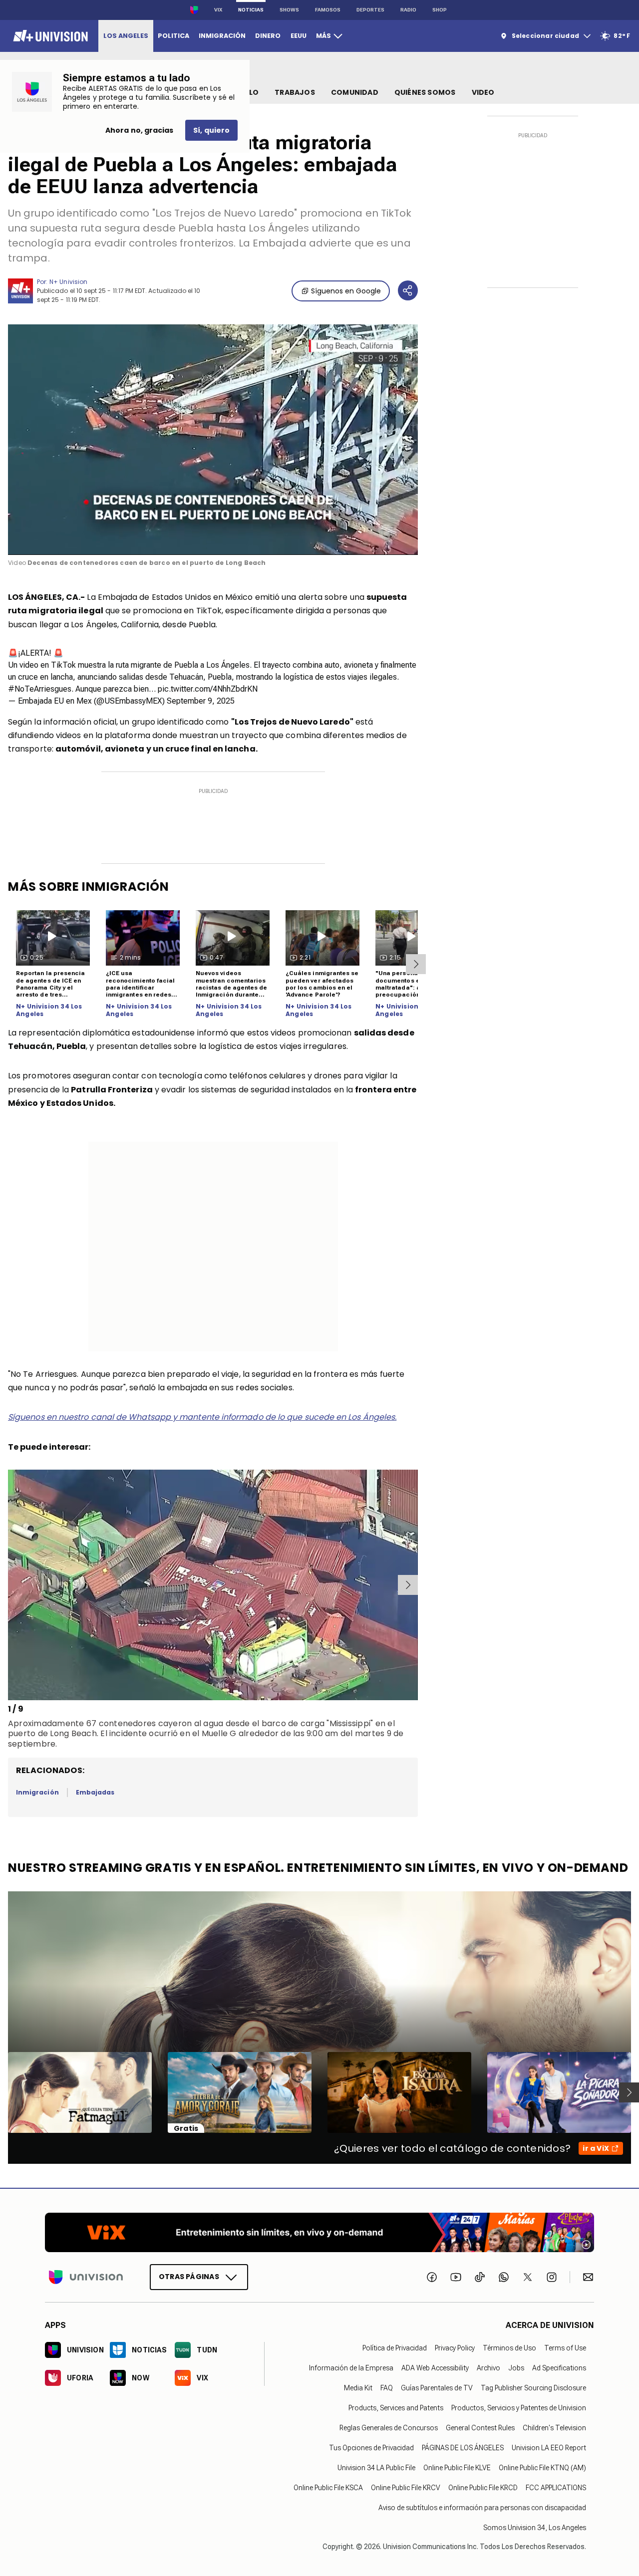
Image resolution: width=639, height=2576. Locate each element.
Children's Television (554, 2428)
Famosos (328, 10)
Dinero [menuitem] (268, 36)
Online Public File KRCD (483, 2488)
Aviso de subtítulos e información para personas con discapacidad (482, 2508)
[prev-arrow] (10, 1585)
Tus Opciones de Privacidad (371, 2448)
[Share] (408, 290)
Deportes (370, 10)
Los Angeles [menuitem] (126, 36)
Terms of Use (565, 2348)
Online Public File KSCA (328, 2488)
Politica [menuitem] (173, 36)
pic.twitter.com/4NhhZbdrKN (208, 689)
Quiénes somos (425, 92)
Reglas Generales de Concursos (389, 2428)
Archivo (488, 2368)
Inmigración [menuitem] (222, 36)
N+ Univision (68, 282)
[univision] (49, 36)
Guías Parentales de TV (437, 2388)
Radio (408, 10)
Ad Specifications (559, 2368)
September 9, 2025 (201, 701)
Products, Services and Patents (396, 2408)
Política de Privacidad (395, 2348)
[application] (213, 440)
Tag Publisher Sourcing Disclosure (533, 2388)
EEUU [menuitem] (299, 36)
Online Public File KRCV (406, 2488)
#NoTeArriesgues (40, 689)
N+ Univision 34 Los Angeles (49, 1010)
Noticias (251, 10)
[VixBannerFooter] (319, 2232)
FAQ (387, 2388)
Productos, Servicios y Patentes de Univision (519, 2408)
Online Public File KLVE (457, 2468)
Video (483, 92)
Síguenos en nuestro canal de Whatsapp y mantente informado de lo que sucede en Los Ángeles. (202, 1417)
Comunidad (355, 92)
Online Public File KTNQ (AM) (542, 2468)
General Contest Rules (480, 2428)
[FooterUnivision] (86, 2277)
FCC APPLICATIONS (556, 2488)
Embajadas (95, 1792)
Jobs (516, 2368)
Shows (289, 10)
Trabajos (295, 92)
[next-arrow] (416, 964)
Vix (218, 10)
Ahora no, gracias (139, 130)
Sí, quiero (211, 130)
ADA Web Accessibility (435, 2368)
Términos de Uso (509, 2348)
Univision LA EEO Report (549, 2448)
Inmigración (37, 1792)
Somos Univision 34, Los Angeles (535, 2528)
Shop (440, 10)
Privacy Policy (455, 2348)
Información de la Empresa (351, 2368)
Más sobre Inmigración (89, 887)
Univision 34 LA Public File (376, 2468)
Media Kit (358, 2388)
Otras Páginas (189, 2277)
